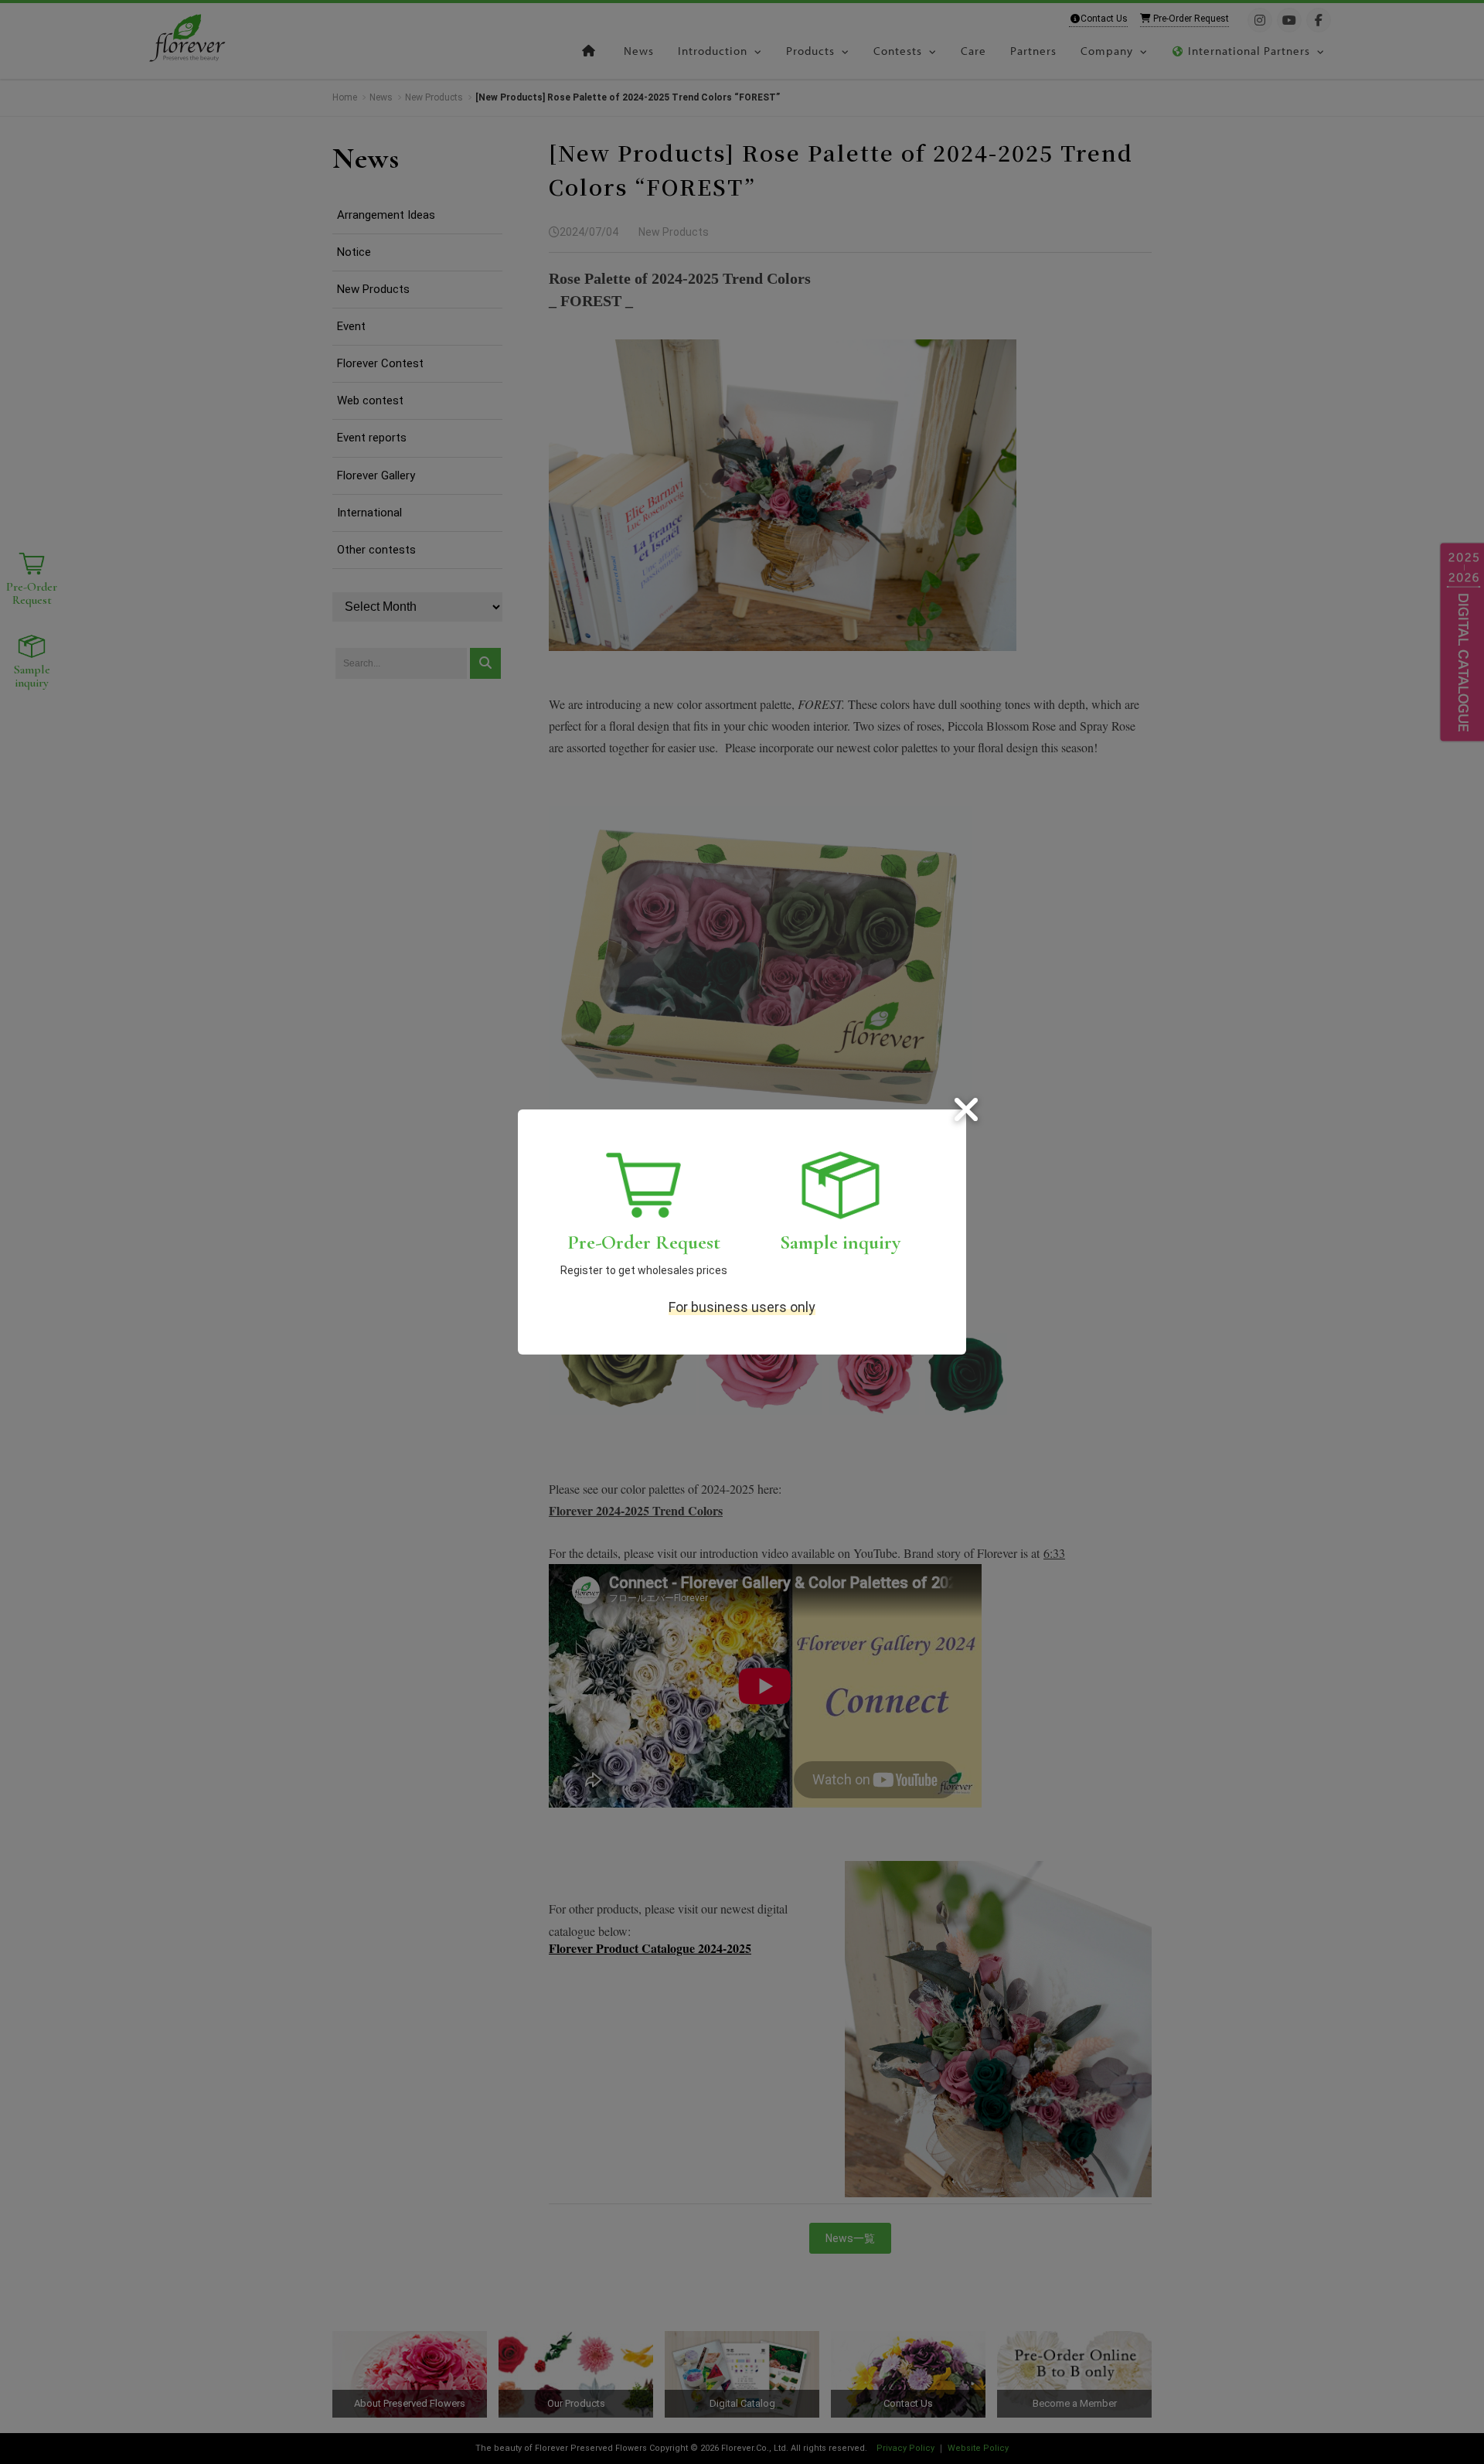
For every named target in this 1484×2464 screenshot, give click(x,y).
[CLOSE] (966, 1109)
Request (644, 1242)
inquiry (840, 1242)
